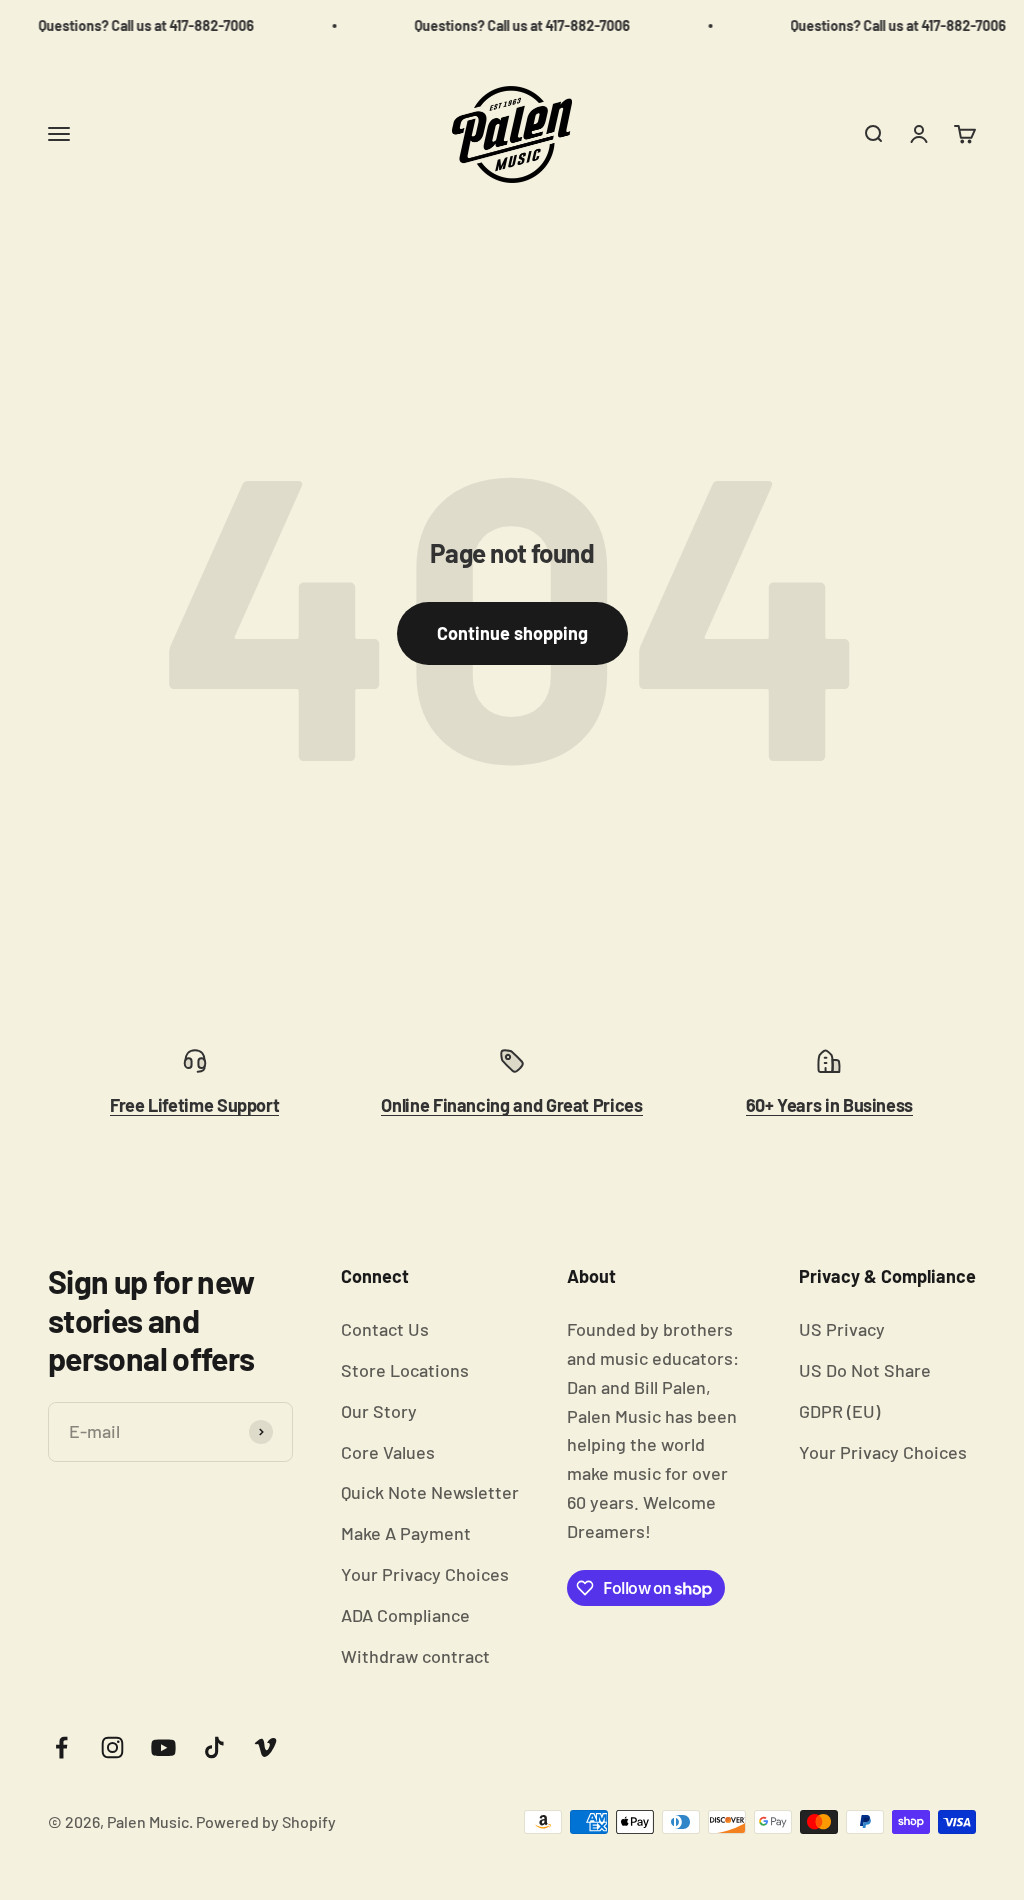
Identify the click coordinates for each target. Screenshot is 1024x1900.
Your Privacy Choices (425, 1574)
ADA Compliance (405, 1615)
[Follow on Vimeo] (265, 1747)
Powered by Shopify (266, 1821)
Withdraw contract (415, 1656)
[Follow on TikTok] (214, 1747)
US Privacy (842, 1329)
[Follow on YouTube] (163, 1747)
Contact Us (385, 1329)
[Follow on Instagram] (112, 1747)
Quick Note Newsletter (430, 1492)
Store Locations (405, 1370)
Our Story (379, 1411)
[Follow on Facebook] (61, 1747)
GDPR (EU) (839, 1411)
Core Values (388, 1452)
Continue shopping (512, 633)
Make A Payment (406, 1533)
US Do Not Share (865, 1370)
